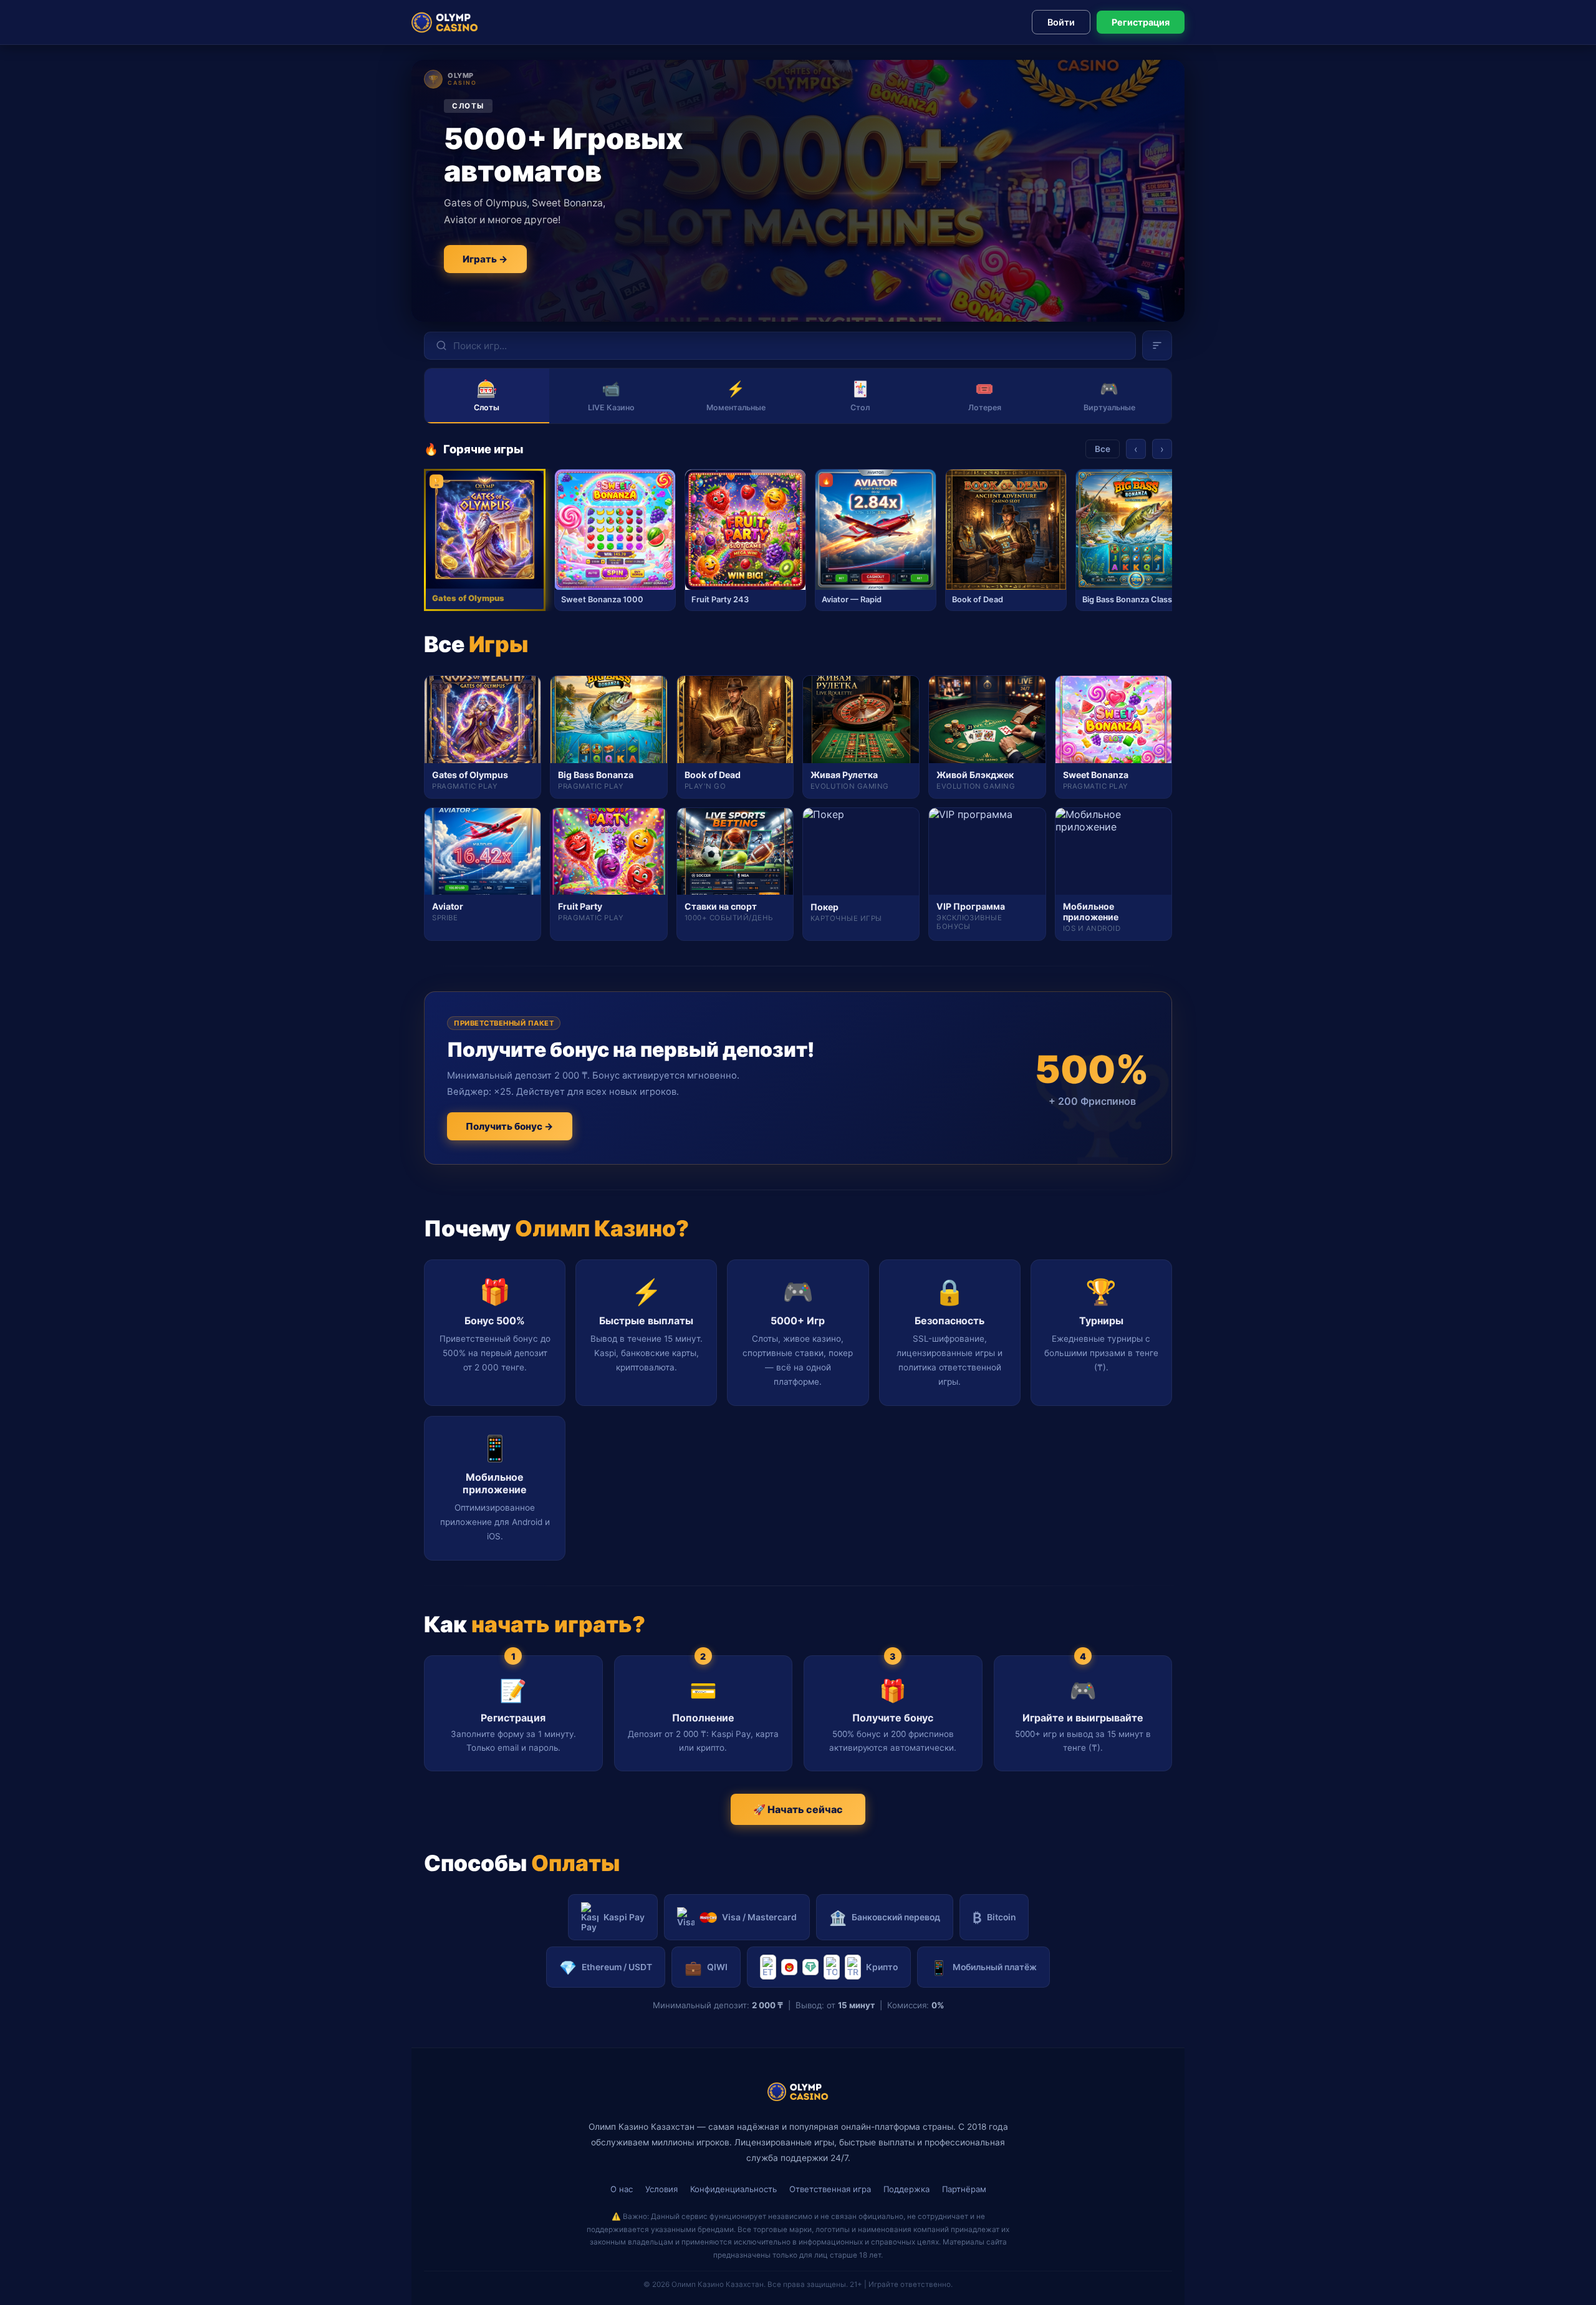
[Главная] (445, 22)
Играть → (485, 259)
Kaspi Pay (624, 1917)
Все (1103, 449)
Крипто (882, 1967)
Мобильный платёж (983, 1967)
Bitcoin (994, 1918)
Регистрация (1141, 22)
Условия (661, 2189)
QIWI (706, 1967)
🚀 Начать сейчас (798, 1809)
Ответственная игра (830, 2189)
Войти (1061, 22)
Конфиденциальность (733, 2189)
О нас (622, 2189)
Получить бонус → (510, 1126)
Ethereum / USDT (606, 1967)
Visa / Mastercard (759, 1917)
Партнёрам (964, 2189)
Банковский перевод (885, 1918)
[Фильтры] (1157, 345)
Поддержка (906, 2189)
